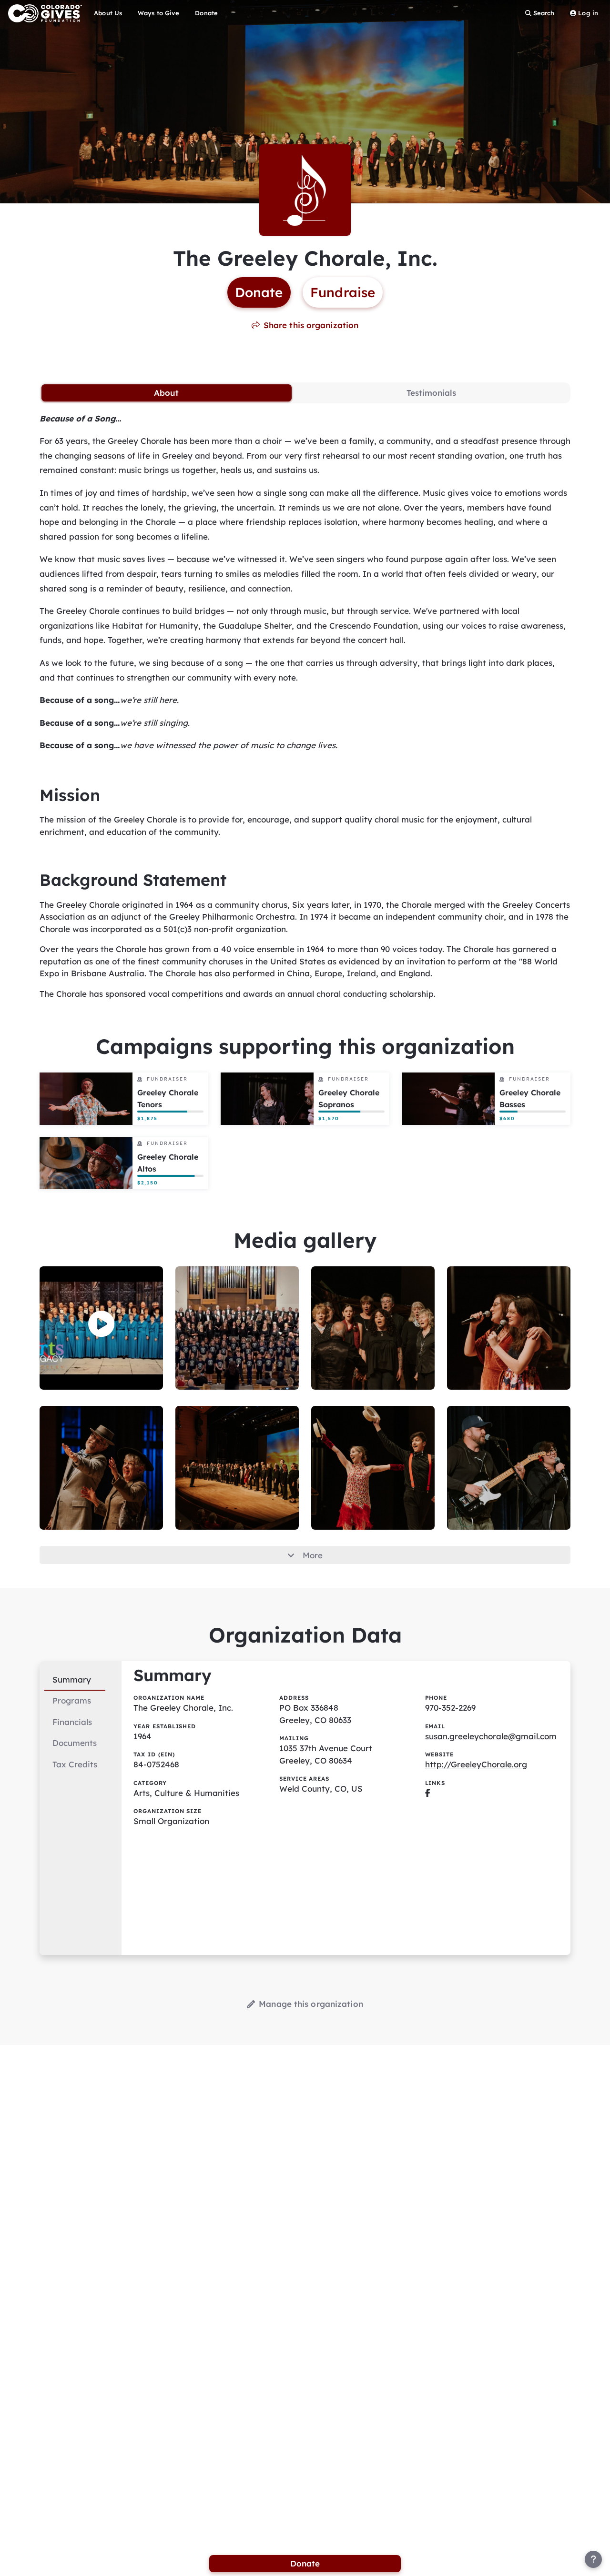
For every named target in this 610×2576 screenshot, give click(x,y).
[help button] (593, 2559)
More (313, 1555)
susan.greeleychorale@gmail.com (491, 1736)
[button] (101, 1324)
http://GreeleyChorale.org (476, 1764)
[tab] (167, 393)
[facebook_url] (428, 1793)
